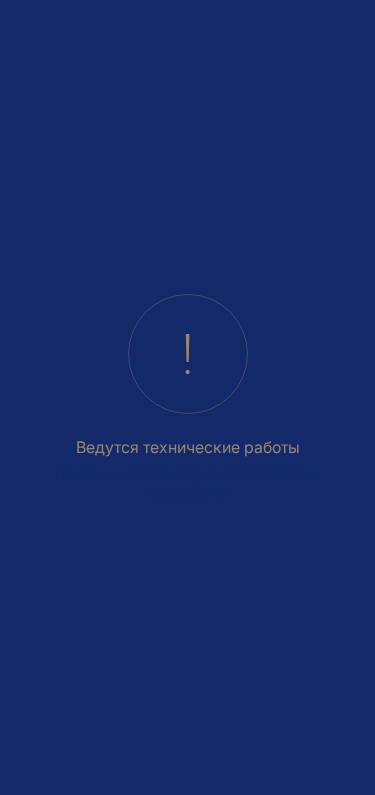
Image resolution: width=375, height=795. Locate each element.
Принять (89, 741)
